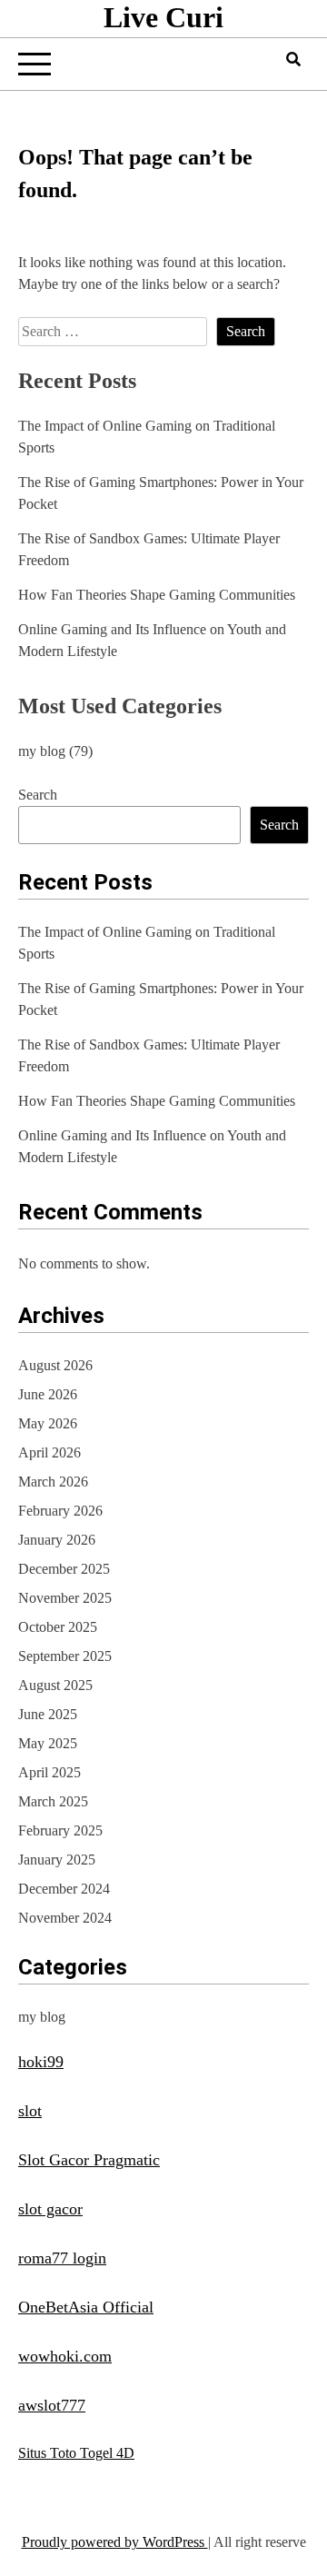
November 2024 (65, 1918)
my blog (42, 751)
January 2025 (57, 1860)
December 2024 (64, 1889)
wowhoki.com (65, 2356)
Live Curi (163, 17)
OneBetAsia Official (86, 2307)
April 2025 (50, 1772)
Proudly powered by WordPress (115, 2542)
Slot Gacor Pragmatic (89, 2160)
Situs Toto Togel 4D (76, 2453)
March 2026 (53, 1482)
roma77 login (62, 2258)
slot (30, 2111)
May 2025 (48, 1743)
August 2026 (55, 1365)
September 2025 (65, 1656)
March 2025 (53, 1801)
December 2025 (64, 1569)
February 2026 (60, 1511)
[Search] (293, 60)
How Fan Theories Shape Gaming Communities (157, 595)
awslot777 (52, 2405)
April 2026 (50, 1452)
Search (38, 795)
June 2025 (48, 1714)
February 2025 (60, 1830)
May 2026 (48, 1423)
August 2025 (55, 1685)
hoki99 (41, 2062)
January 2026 (57, 1540)
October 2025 (58, 1627)
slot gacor (50, 2209)
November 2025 (65, 1598)
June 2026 (48, 1394)
